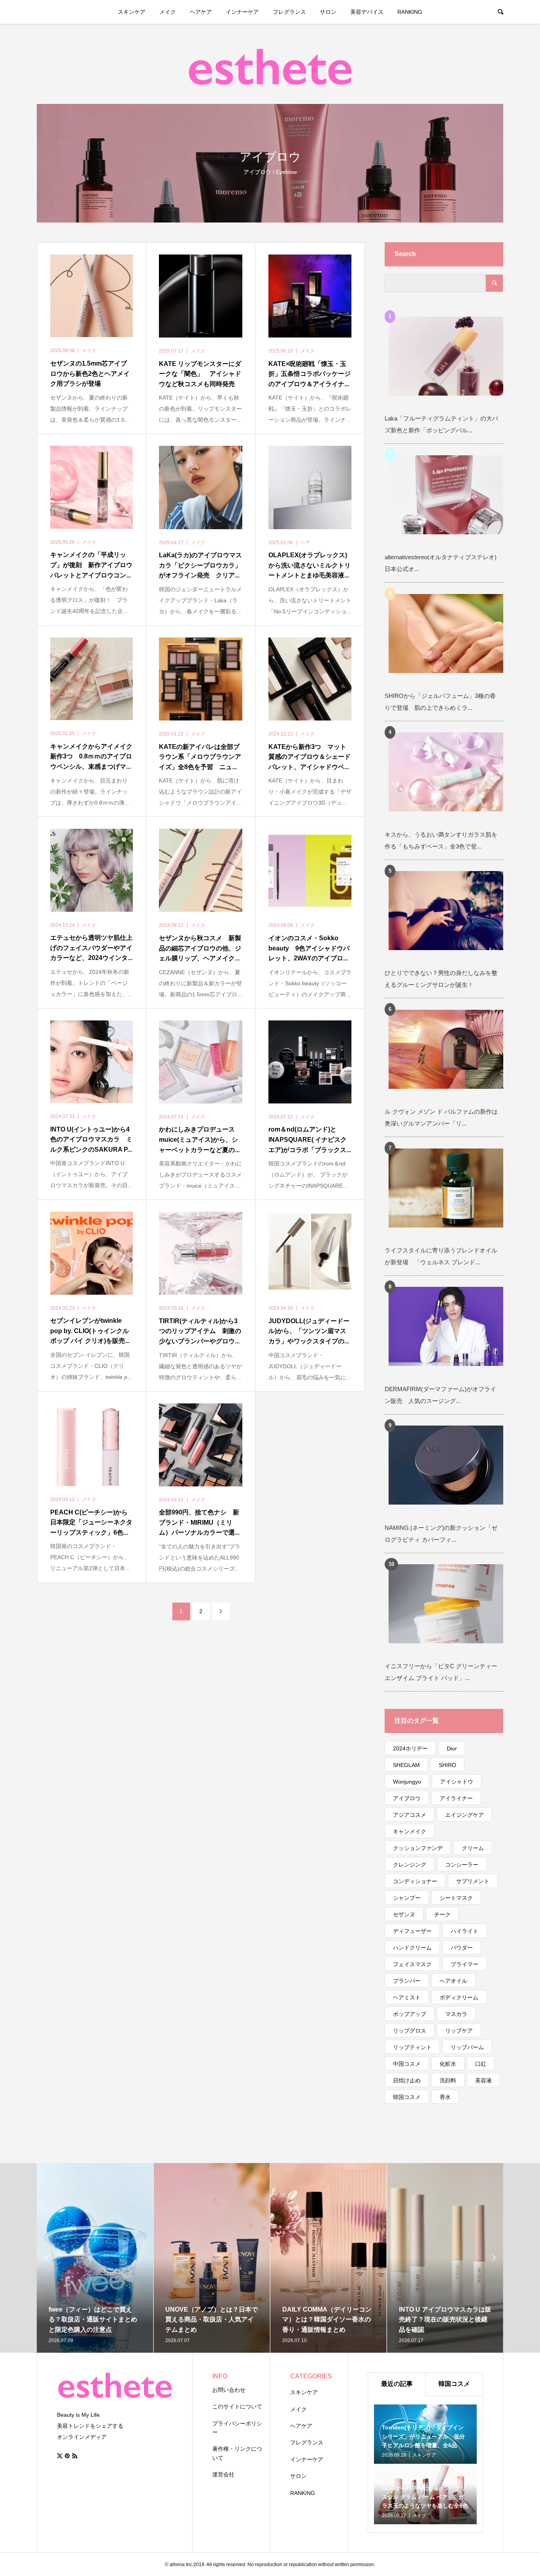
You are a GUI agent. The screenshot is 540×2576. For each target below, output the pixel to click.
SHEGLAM (406, 1765)
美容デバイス (367, 12)
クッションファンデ (418, 1848)
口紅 (481, 2064)
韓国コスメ (407, 2097)
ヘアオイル (453, 1981)
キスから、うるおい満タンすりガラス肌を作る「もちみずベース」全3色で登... (441, 840)
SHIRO (447, 1765)
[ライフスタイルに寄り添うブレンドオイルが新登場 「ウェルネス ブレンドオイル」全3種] (458, 1188)
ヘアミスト (407, 1997)
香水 (445, 2097)
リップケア (459, 2031)
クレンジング (410, 1865)
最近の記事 (397, 2384)
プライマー (464, 1964)
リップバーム (467, 2047)
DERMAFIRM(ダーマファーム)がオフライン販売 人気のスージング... (440, 1395)
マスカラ (456, 2014)
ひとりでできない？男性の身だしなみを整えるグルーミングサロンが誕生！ (441, 979)
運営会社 (223, 2474)
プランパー (407, 1981)
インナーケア (242, 12)
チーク (442, 1914)
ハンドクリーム (412, 1948)
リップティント (412, 2047)
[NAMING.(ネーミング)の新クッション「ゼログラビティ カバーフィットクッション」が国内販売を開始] (458, 1465)
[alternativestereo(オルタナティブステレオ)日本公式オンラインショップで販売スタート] (458, 495)
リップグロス (410, 2031)
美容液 (483, 2080)
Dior (452, 1748)
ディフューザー (412, 1931)
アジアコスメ (410, 1815)
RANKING (410, 12)
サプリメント (473, 1881)
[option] (87, 2258)
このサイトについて (237, 2406)
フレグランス (289, 12)
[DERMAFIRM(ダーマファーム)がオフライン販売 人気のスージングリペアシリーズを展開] (458, 1327)
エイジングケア (464, 1815)
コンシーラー (462, 1865)
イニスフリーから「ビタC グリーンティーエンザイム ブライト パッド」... (441, 1672)
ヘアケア (201, 12)
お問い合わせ (229, 2390)
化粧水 (448, 2064)
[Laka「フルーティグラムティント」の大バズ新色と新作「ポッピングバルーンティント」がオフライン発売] (458, 356)
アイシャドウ (457, 1782)
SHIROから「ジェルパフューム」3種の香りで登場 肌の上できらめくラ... (440, 702)
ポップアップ (410, 2014)
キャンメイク (410, 1831)
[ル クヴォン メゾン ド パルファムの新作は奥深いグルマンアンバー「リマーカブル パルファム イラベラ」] (458, 1049)
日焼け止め (407, 2080)
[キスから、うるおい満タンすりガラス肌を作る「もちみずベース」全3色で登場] (458, 772)
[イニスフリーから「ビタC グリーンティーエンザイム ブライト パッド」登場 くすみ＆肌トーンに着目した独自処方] (458, 1604)
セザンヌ (404, 1914)
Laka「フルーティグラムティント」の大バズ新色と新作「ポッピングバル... (441, 424)
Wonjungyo (407, 1782)
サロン (328, 12)
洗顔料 (448, 2080)
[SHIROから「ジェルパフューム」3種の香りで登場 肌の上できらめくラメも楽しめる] (458, 633)
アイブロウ (407, 1798)
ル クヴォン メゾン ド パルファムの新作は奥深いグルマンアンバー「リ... (441, 1117)
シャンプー (407, 1898)
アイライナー (456, 1798)
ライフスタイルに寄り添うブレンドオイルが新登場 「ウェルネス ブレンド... (441, 1256)
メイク (168, 12)
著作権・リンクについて (237, 2453)
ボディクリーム (459, 1997)
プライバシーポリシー (237, 2428)
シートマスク (456, 1898)
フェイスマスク (412, 1964)
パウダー (462, 1948)
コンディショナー (415, 1881)
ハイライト (464, 1931)
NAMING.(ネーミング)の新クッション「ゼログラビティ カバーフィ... (441, 1534)
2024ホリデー (410, 1748)
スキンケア (132, 12)
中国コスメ (407, 2064)
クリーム (473, 1848)
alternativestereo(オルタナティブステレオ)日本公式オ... (441, 563)
